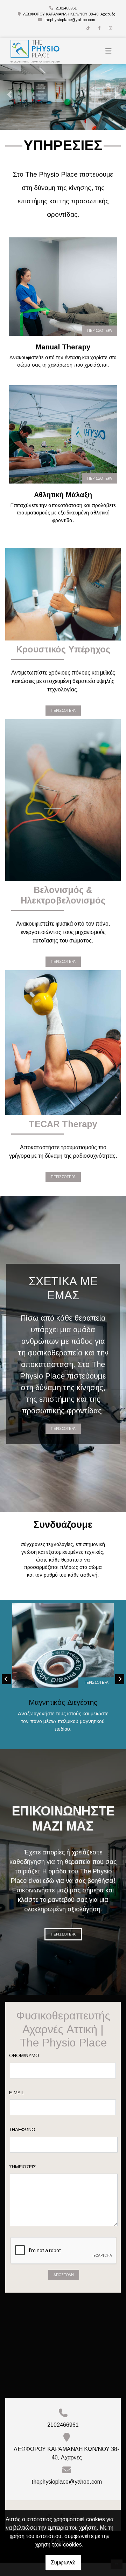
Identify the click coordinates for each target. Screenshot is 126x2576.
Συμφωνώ (63, 2562)
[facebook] (99, 28)
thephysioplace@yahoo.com (70, 20)
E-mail (17, 2106)
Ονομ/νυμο (24, 2069)
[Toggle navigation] (108, 51)
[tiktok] (88, 28)
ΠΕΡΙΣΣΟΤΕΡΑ (100, 344)
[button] (9, 101)
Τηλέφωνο (22, 2143)
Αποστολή (64, 2288)
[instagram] (111, 28)
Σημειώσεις (22, 2180)
